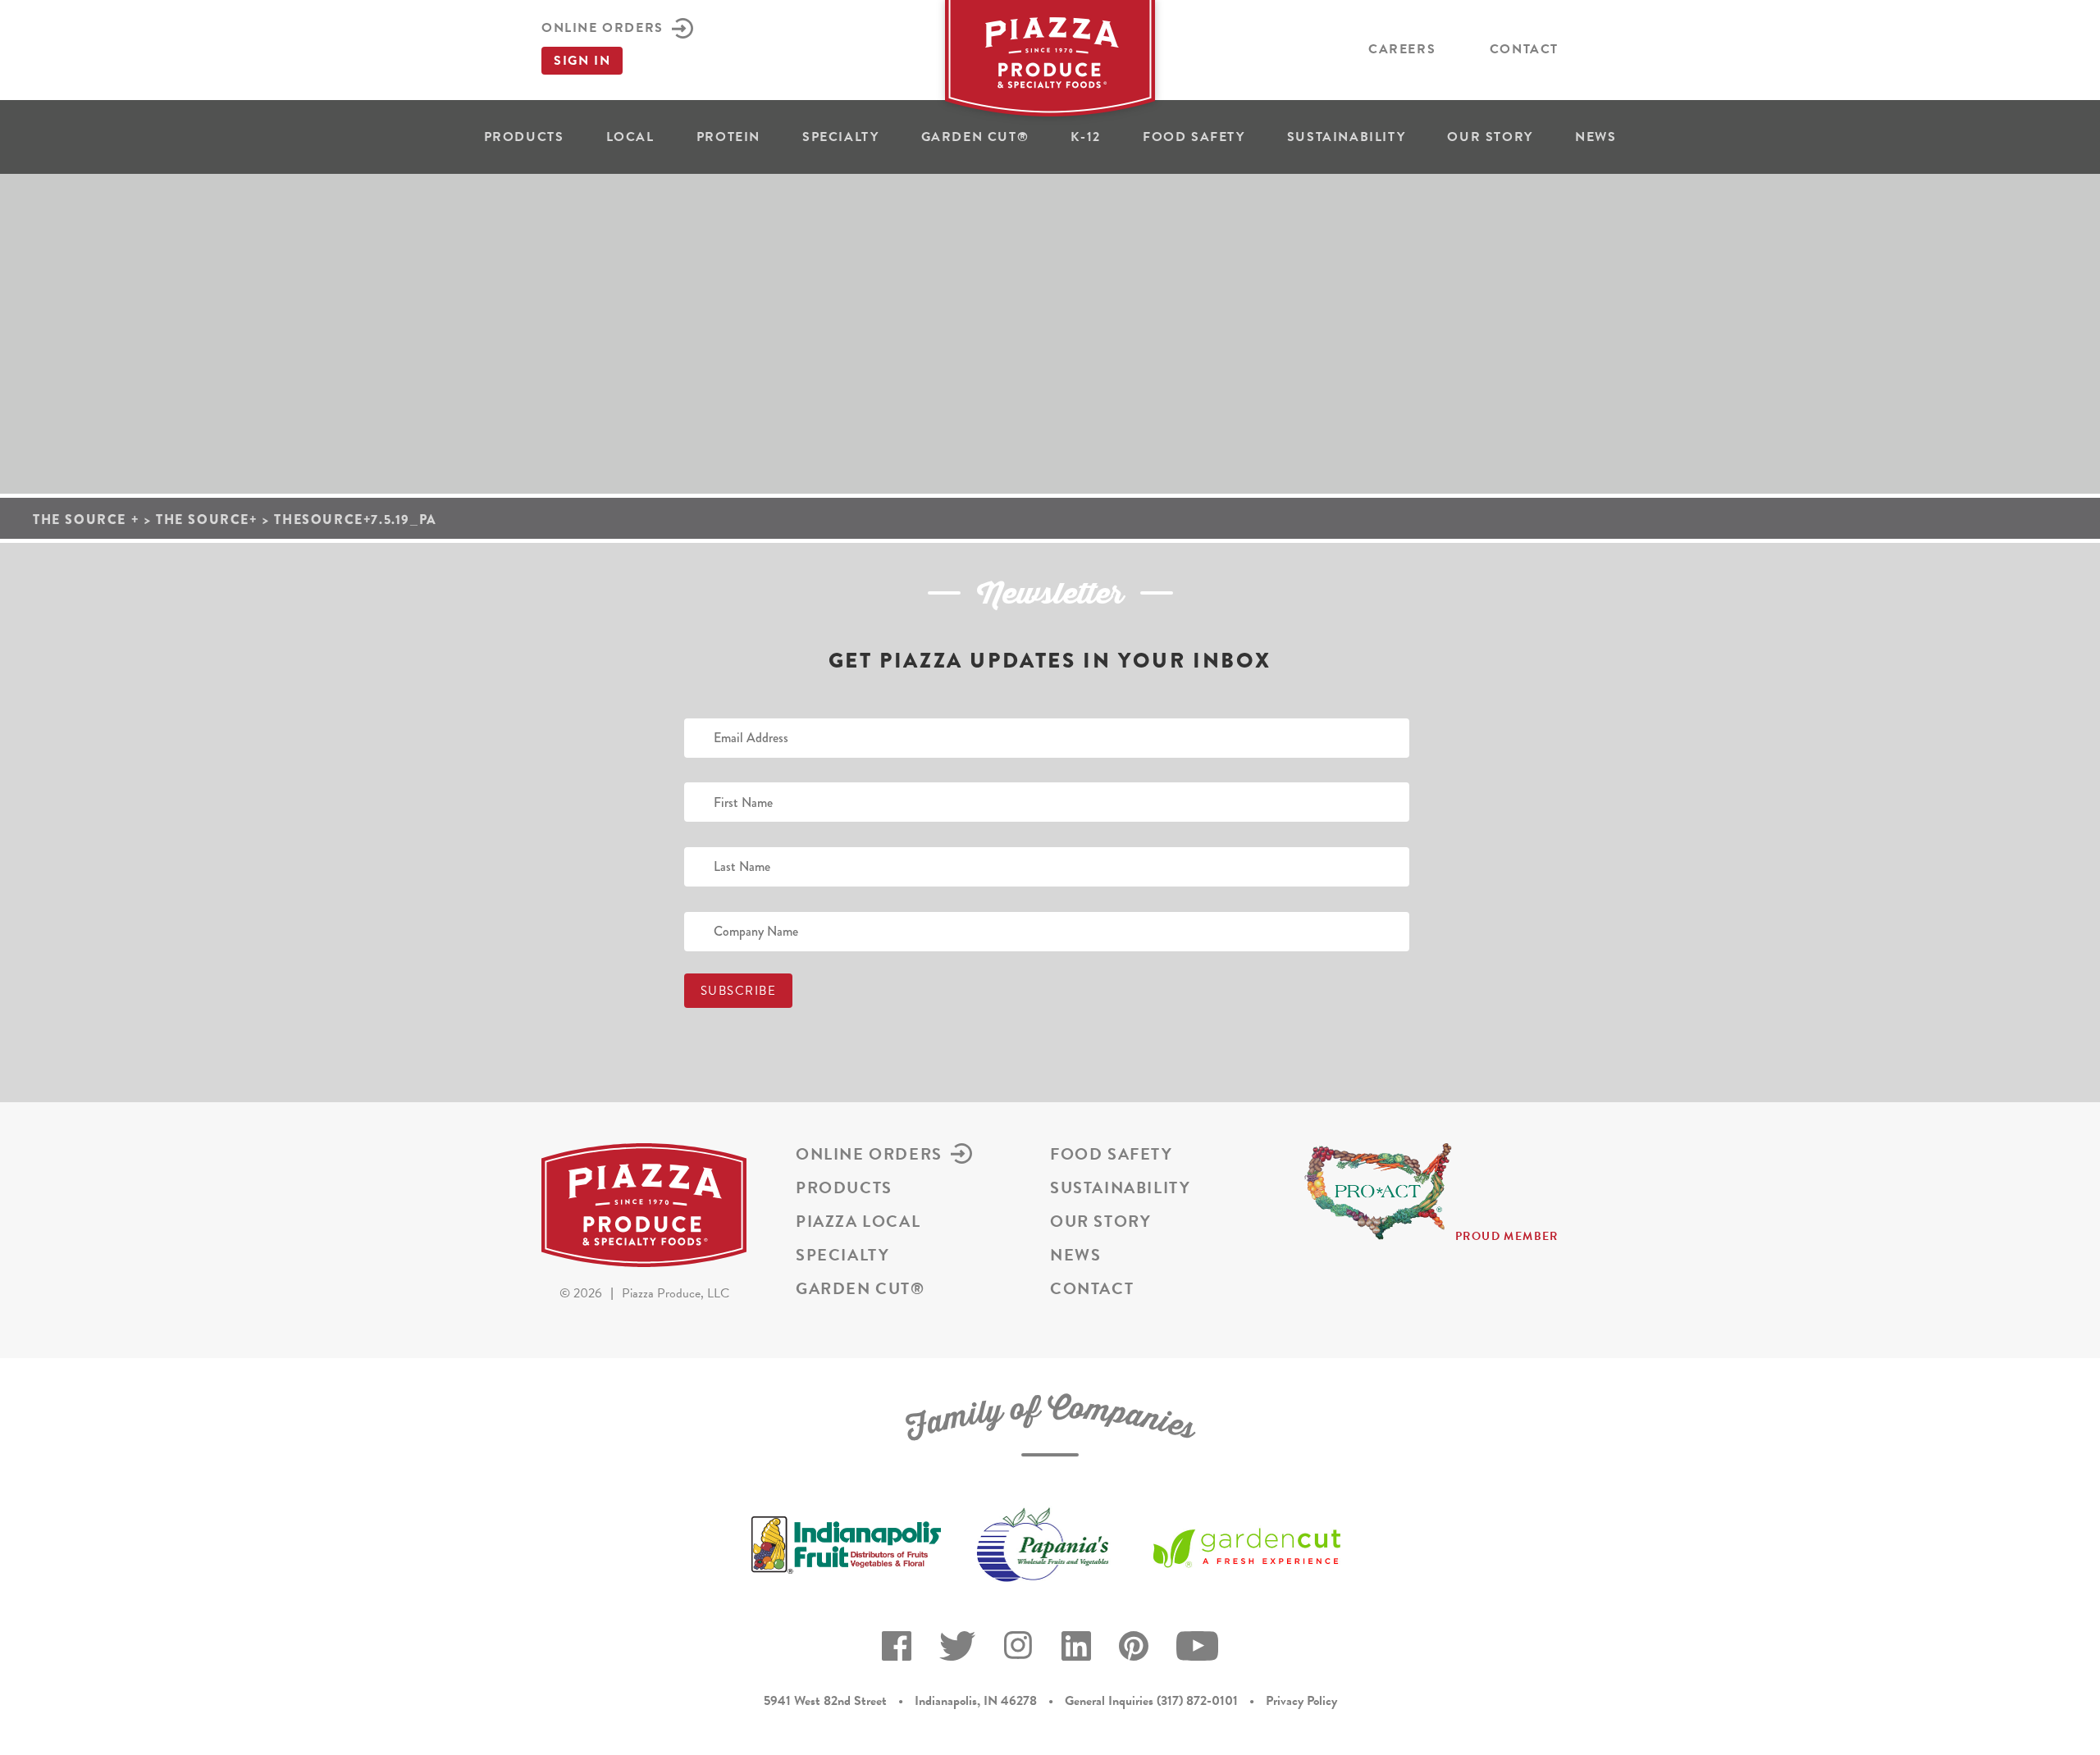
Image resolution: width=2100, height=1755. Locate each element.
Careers (1402, 49)
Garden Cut (975, 137)
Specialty (840, 137)
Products (524, 137)
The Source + (86, 520)
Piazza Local (858, 1221)
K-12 (1085, 137)
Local (630, 137)
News (1596, 137)
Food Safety (1194, 137)
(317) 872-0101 (1197, 1701)
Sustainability (1346, 137)
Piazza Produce (1050, 63)
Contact (1524, 49)
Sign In (582, 61)
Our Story (1490, 137)
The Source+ (207, 520)
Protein (728, 137)
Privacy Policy (1301, 1701)
